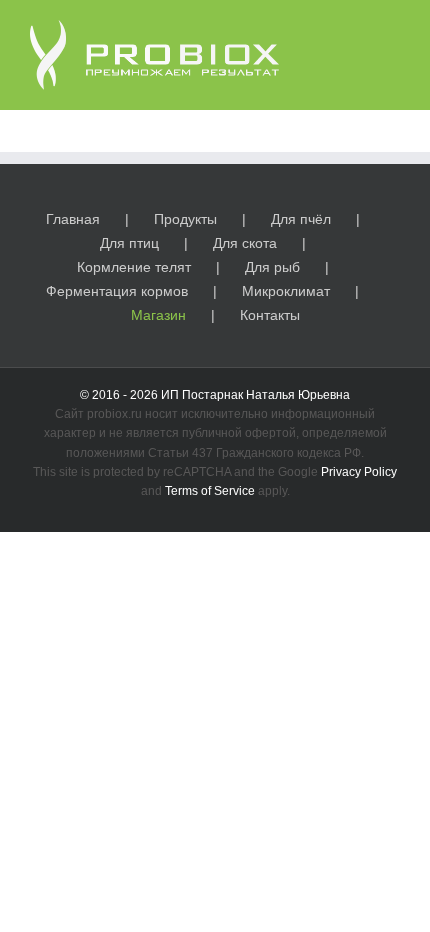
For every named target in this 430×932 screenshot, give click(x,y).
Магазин (158, 315)
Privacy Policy (359, 472)
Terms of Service (210, 491)
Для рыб (272, 267)
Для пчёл (301, 219)
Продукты (185, 219)
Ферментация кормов (117, 291)
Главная (73, 219)
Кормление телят (134, 267)
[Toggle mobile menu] (392, 30)
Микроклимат (286, 291)
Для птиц (129, 243)
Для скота (245, 243)
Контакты (270, 315)
